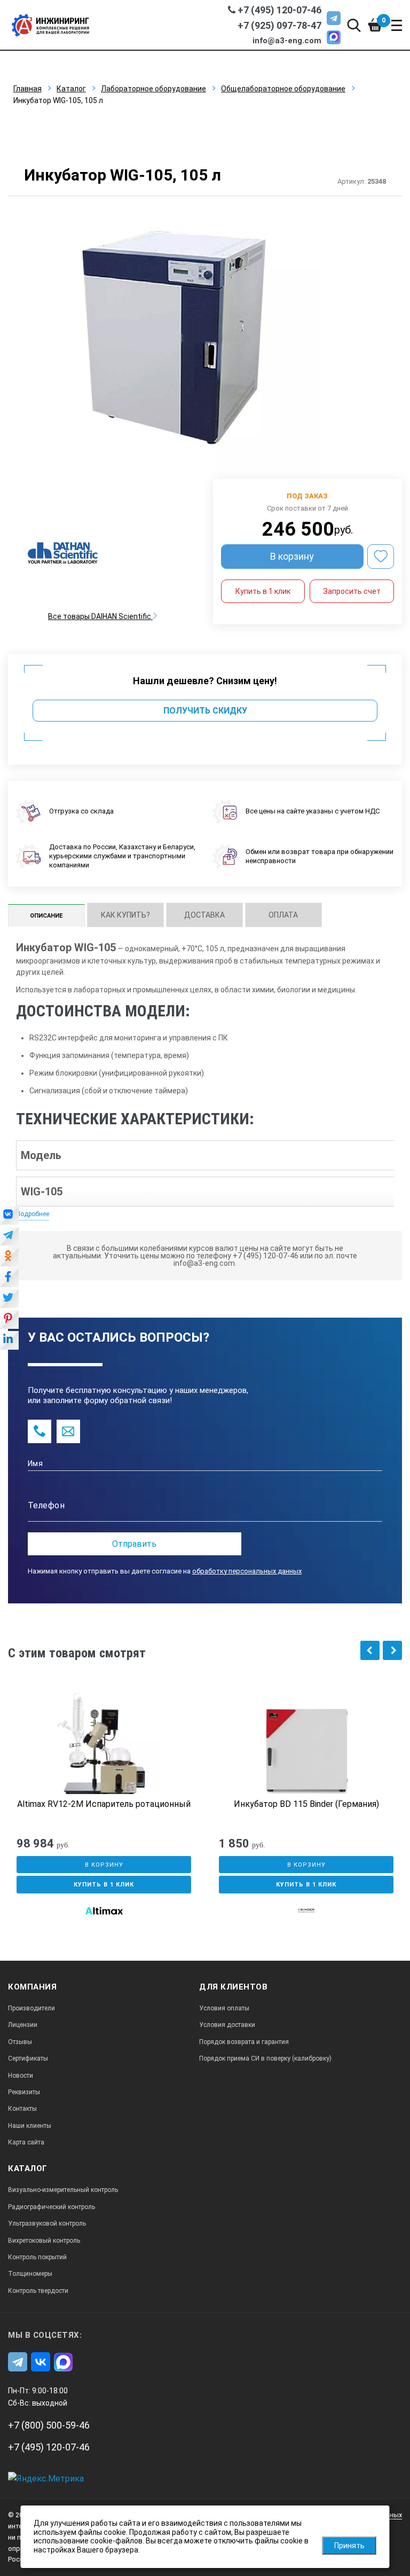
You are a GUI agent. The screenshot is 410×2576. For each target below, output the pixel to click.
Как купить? (125, 915)
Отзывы (20, 2042)
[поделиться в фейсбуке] (9, 1279)
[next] (392, 1650)
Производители (31, 2008)
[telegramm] (334, 18)
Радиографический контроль (52, 2207)
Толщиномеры (30, 2274)
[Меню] (397, 25)
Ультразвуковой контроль (47, 2223)
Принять (349, 2546)
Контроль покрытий (37, 2257)
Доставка (204, 915)
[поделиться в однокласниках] (9, 1258)
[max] (334, 37)
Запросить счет (352, 591)
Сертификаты (28, 2058)
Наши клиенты (30, 2126)
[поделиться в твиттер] (9, 1299)
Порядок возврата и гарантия (244, 2042)
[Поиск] (354, 25)
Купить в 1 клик (263, 591)
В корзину (292, 556)
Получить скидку (205, 711)
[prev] (370, 1650)
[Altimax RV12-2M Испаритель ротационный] (104, 1745)
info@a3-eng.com (287, 41)
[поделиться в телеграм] (9, 1237)
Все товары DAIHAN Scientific (100, 616)
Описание (46, 916)
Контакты (22, 2109)
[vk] (41, 2362)
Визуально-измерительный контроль (63, 2190)
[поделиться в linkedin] (9, 1341)
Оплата (283, 915)
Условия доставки (227, 2025)
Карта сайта (26, 2142)
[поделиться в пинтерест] (9, 1320)
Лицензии (23, 2025)
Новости (21, 2076)
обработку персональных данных (247, 1571)
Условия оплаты (224, 2008)
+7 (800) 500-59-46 (49, 2425)
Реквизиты (24, 2092)
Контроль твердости (38, 2291)
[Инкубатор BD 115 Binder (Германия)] (306, 1745)
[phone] (40, 1431)
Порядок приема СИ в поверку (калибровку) (265, 2058)
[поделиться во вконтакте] (9, 1216)
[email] (68, 1431)
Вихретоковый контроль (44, 2241)
